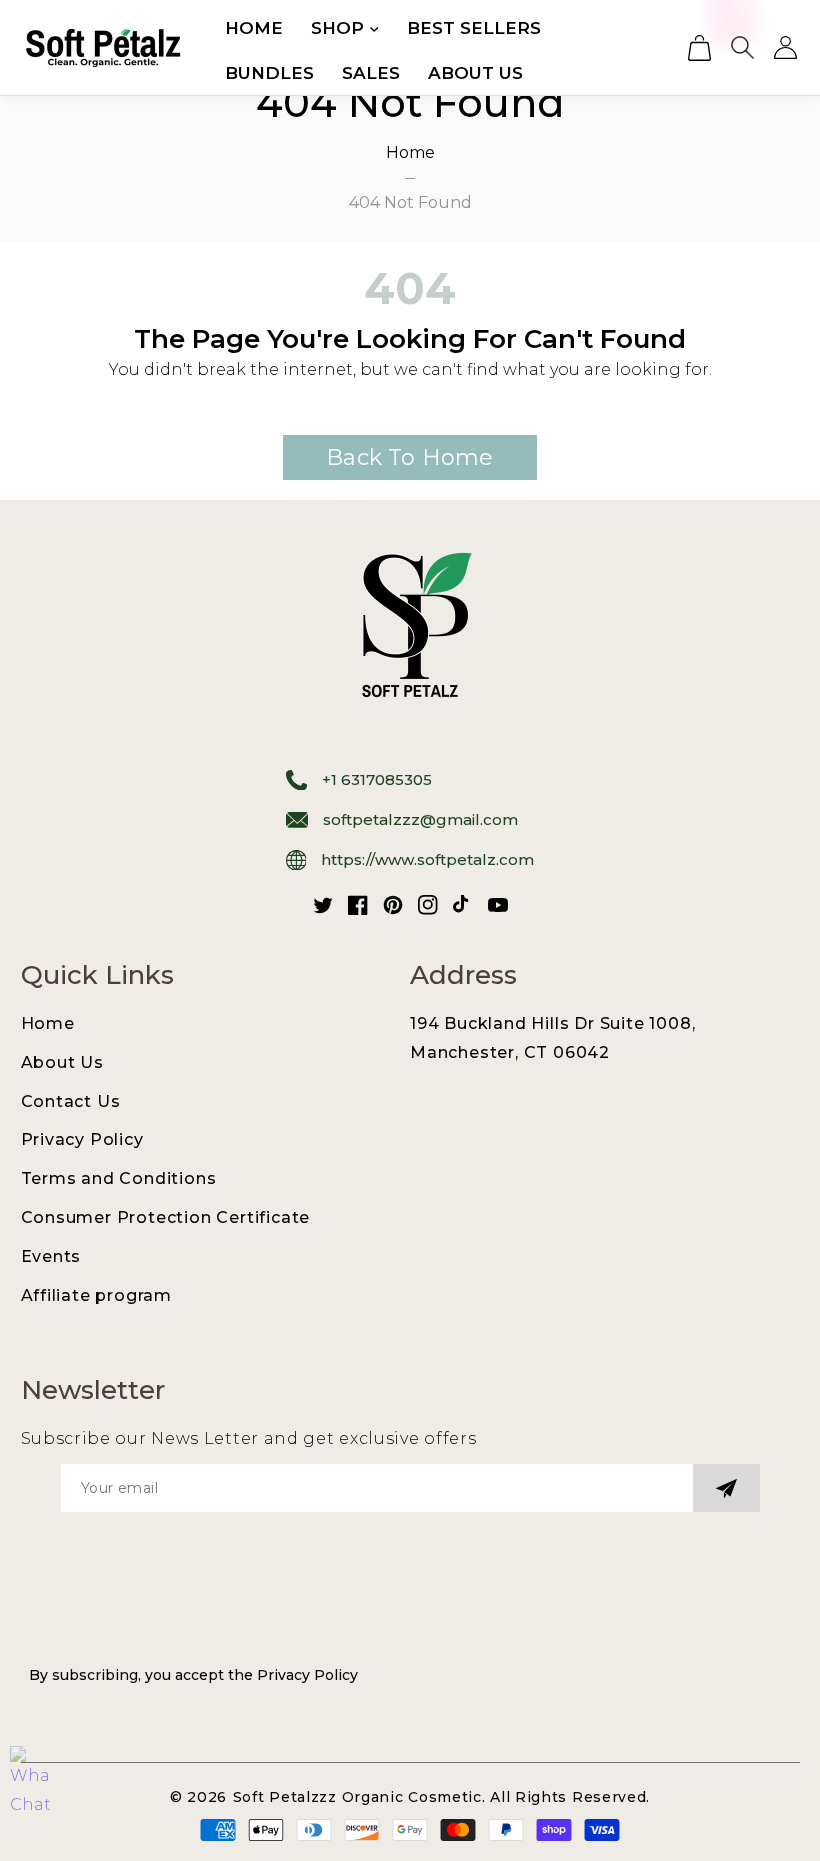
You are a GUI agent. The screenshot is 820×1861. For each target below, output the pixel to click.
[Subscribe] (726, 1488)
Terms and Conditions (119, 1178)
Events (51, 1256)
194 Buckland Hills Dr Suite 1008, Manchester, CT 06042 (552, 1038)
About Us (62, 1062)
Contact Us (71, 1101)
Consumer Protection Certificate (166, 1217)
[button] (699, 47)
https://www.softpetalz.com (427, 859)
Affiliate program (97, 1295)
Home (410, 152)
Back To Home (409, 457)
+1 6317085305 (377, 779)
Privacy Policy (82, 1139)
